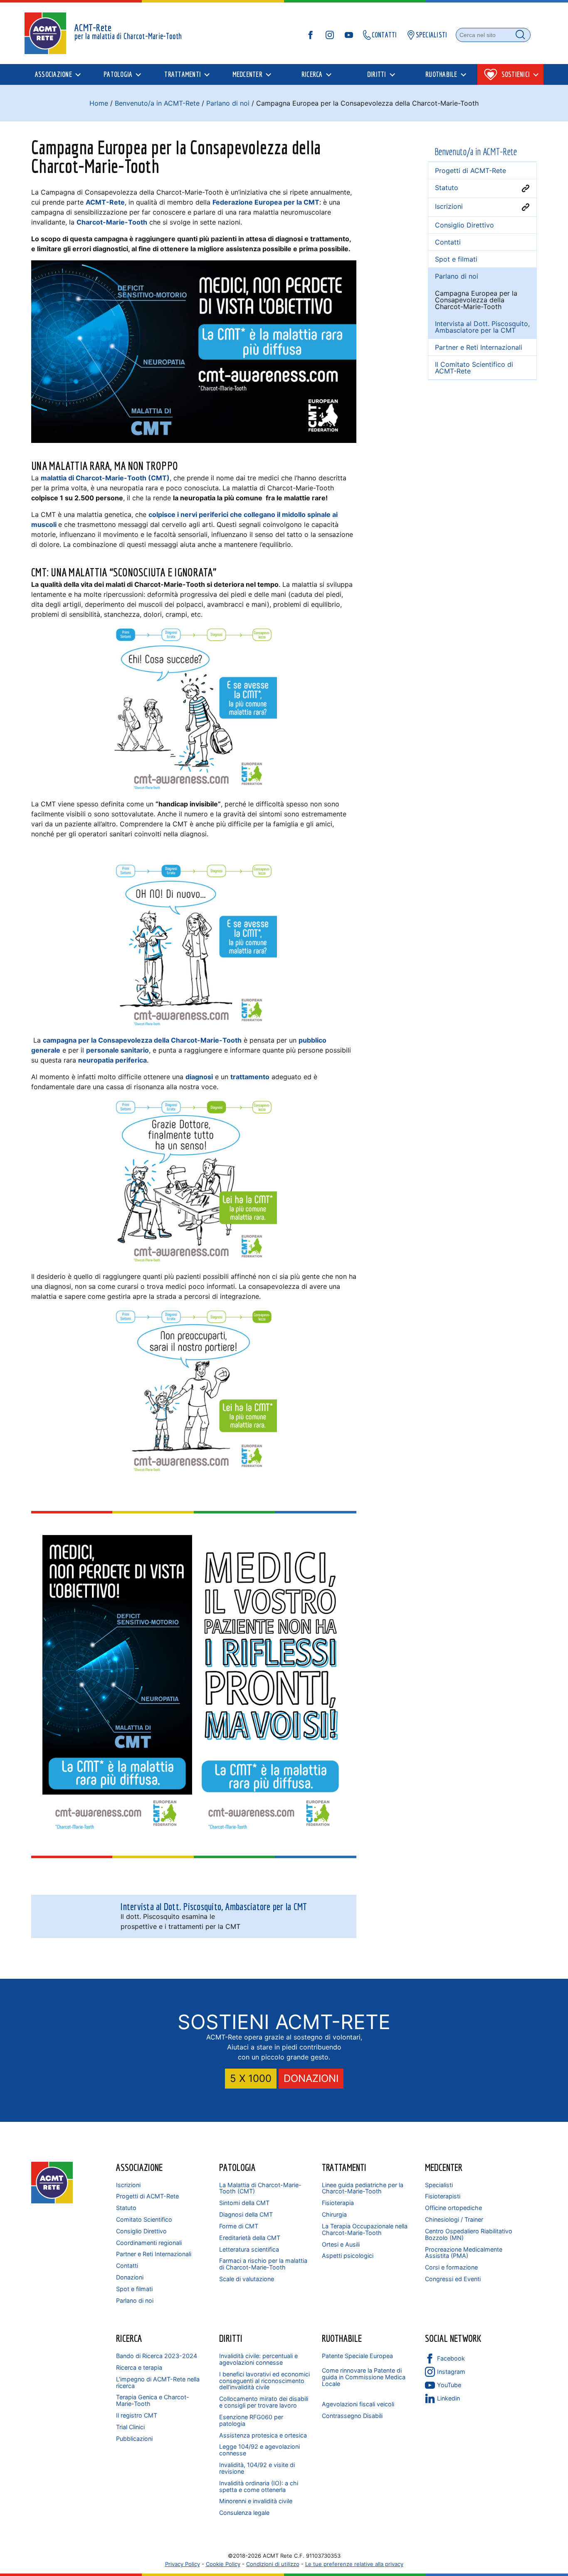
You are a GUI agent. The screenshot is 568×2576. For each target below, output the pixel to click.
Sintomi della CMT (244, 2203)
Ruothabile (342, 2338)
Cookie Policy (223, 2564)
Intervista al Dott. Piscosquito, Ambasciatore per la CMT (482, 327)
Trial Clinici (130, 2427)
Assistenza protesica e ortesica (263, 2435)
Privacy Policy (183, 2564)
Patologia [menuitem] (118, 74)
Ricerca (129, 2338)
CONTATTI (384, 35)
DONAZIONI (311, 2078)
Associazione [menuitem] (53, 74)
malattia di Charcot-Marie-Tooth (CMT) (105, 478)
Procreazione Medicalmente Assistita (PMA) (464, 2253)
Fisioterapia (338, 2203)
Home (99, 103)
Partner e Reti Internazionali (154, 2254)
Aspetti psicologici (348, 2256)
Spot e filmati (134, 2289)
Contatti (127, 2266)
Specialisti (439, 2185)
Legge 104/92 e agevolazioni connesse (259, 2450)
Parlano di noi (228, 103)
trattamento (250, 1077)
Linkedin (448, 2398)
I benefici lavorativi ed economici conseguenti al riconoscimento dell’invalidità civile (264, 2381)
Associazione (139, 2167)
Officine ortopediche (453, 2208)
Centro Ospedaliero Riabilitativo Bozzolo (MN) (469, 2234)
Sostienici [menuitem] (516, 74)
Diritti (231, 2338)
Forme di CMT (239, 2226)
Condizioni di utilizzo (273, 2564)
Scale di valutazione (247, 2279)
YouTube (449, 2385)
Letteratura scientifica (249, 2249)
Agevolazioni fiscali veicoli (358, 2404)
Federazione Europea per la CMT (266, 202)
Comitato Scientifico (144, 2219)
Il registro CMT (137, 2415)
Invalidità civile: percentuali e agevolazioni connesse (258, 2359)
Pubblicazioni (134, 2439)
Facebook (451, 2358)
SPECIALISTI (432, 35)
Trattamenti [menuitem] (183, 74)
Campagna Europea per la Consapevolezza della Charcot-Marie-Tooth (476, 300)
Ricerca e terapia (139, 2367)
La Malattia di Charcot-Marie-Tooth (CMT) (260, 2188)
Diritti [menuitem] (377, 74)
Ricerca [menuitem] (312, 74)
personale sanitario (117, 1050)
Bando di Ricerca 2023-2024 (157, 2356)
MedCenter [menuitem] (247, 74)
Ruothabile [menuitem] (441, 74)
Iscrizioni (128, 2185)
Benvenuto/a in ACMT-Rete (157, 103)
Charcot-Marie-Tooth (112, 222)
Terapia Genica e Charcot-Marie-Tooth (153, 2400)
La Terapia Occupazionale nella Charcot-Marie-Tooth (365, 2229)
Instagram (451, 2372)
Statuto (126, 2208)
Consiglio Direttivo (141, 2231)
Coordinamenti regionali (149, 2243)
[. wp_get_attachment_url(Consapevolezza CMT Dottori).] (270, 1685)
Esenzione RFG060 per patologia (251, 2420)
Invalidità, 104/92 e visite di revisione (257, 2468)
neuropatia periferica (112, 1060)
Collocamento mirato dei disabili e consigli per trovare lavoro (264, 2402)
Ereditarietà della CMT (250, 2238)
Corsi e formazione (451, 2267)
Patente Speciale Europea (357, 2356)
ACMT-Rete (105, 202)
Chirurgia (334, 2214)
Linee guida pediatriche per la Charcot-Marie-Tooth (363, 2188)
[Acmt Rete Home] (52, 2201)
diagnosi (199, 1077)
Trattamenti (344, 2167)
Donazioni (130, 2277)
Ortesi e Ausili (341, 2244)
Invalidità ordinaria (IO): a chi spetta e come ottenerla (259, 2486)
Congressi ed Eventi (453, 2279)
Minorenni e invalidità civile (256, 2501)
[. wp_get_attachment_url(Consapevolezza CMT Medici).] (117, 1685)
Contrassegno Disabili (352, 2416)
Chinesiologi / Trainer (454, 2219)
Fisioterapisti (443, 2196)
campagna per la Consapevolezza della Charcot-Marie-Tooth (142, 1040)
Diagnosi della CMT (246, 2214)
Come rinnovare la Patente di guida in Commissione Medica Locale (364, 2377)
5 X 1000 (251, 2078)
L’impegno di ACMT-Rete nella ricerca (158, 2382)
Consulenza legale (244, 2513)
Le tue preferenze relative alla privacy (354, 2564)
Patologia (237, 2167)
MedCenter (444, 2167)
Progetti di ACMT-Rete (147, 2196)
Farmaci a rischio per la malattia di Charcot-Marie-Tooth (263, 2264)
